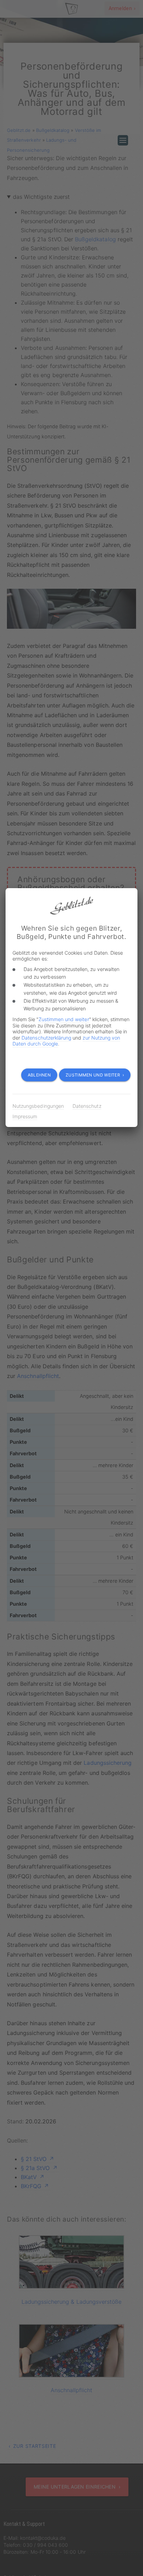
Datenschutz (87, 1106)
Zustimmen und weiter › (95, 1075)
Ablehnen (39, 1075)
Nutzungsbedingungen (38, 1106)
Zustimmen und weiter (64, 1019)
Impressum (25, 1116)
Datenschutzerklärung (46, 1038)
